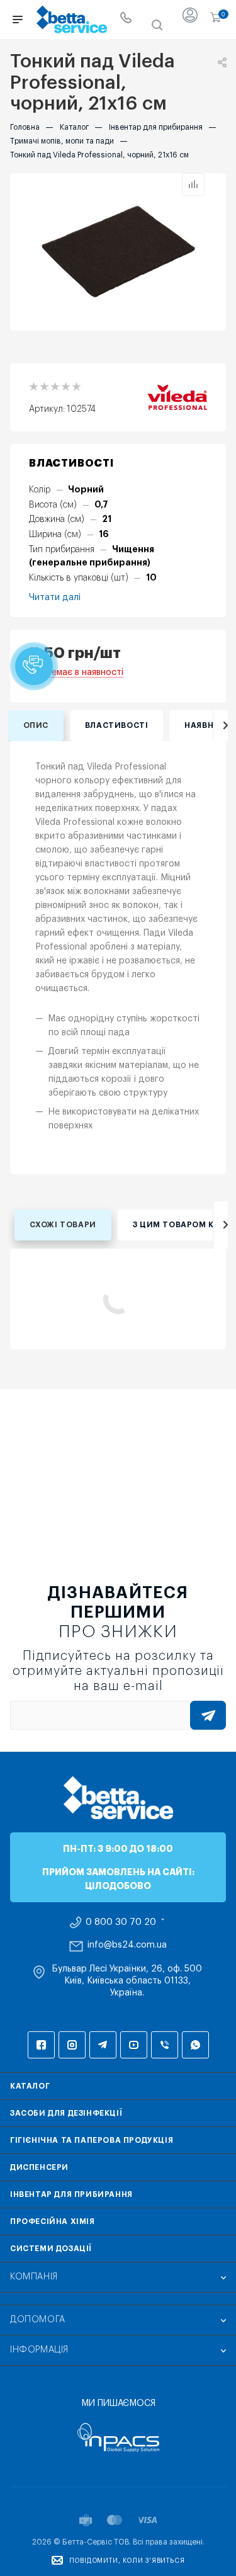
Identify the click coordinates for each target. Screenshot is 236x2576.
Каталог (30, 2086)
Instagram (72, 2045)
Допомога (38, 2320)
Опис (36, 725)
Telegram (103, 2045)
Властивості (117, 725)
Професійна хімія (53, 2221)
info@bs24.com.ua (127, 1945)
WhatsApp (195, 2045)
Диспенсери (39, 2167)
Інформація (39, 2350)
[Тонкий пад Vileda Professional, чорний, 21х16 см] (118, 252)
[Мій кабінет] (190, 20)
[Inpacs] (118, 2437)
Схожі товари (63, 1225)
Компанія (34, 2277)
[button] (34, 666)
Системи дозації (51, 2249)
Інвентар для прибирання (71, 2194)
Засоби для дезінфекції (66, 2113)
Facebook (41, 2045)
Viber (165, 2045)
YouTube (134, 2045)
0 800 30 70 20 (121, 1922)
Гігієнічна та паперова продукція (92, 2140)
